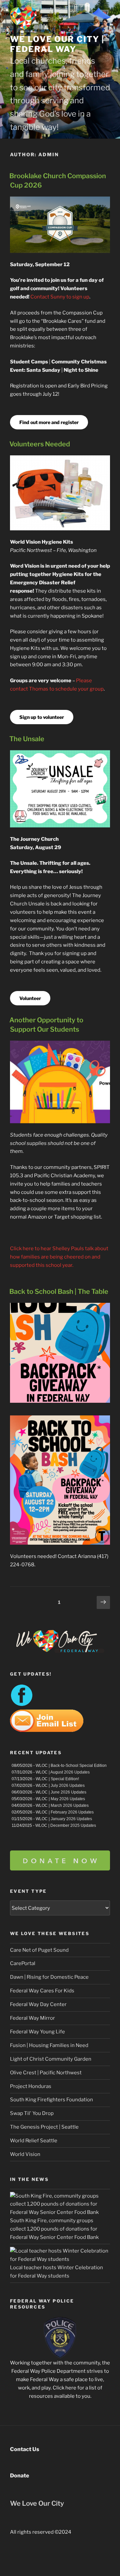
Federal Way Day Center (38, 2004)
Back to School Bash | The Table (59, 1291)
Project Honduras (31, 2086)
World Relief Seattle (34, 2141)
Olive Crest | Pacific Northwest (46, 2073)
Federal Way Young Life (37, 2032)
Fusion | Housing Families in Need (49, 2045)
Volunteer (30, 998)
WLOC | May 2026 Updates (60, 1799)
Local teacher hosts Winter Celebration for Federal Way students (56, 2272)
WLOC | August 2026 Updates (63, 1772)
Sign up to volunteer (42, 717)
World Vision (25, 2154)
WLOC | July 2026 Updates (60, 1786)
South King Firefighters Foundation (51, 2100)
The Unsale (27, 739)
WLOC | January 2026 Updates (64, 1819)
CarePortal (23, 1963)
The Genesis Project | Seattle (44, 2127)
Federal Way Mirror (32, 2018)
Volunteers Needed (40, 444)
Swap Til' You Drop (32, 2113)
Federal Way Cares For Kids (42, 1991)
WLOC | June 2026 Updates (61, 1792)
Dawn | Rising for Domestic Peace (49, 1977)
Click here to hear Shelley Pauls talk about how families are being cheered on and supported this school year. (59, 1257)
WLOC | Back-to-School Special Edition (71, 1766)
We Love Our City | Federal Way (57, 44)
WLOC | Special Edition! (57, 1779)
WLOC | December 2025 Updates (66, 1825)
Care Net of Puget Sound (39, 1950)
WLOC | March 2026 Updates (62, 1805)
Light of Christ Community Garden (51, 2059)
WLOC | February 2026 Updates (65, 1812)
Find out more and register (49, 422)
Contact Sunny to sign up (60, 297)
